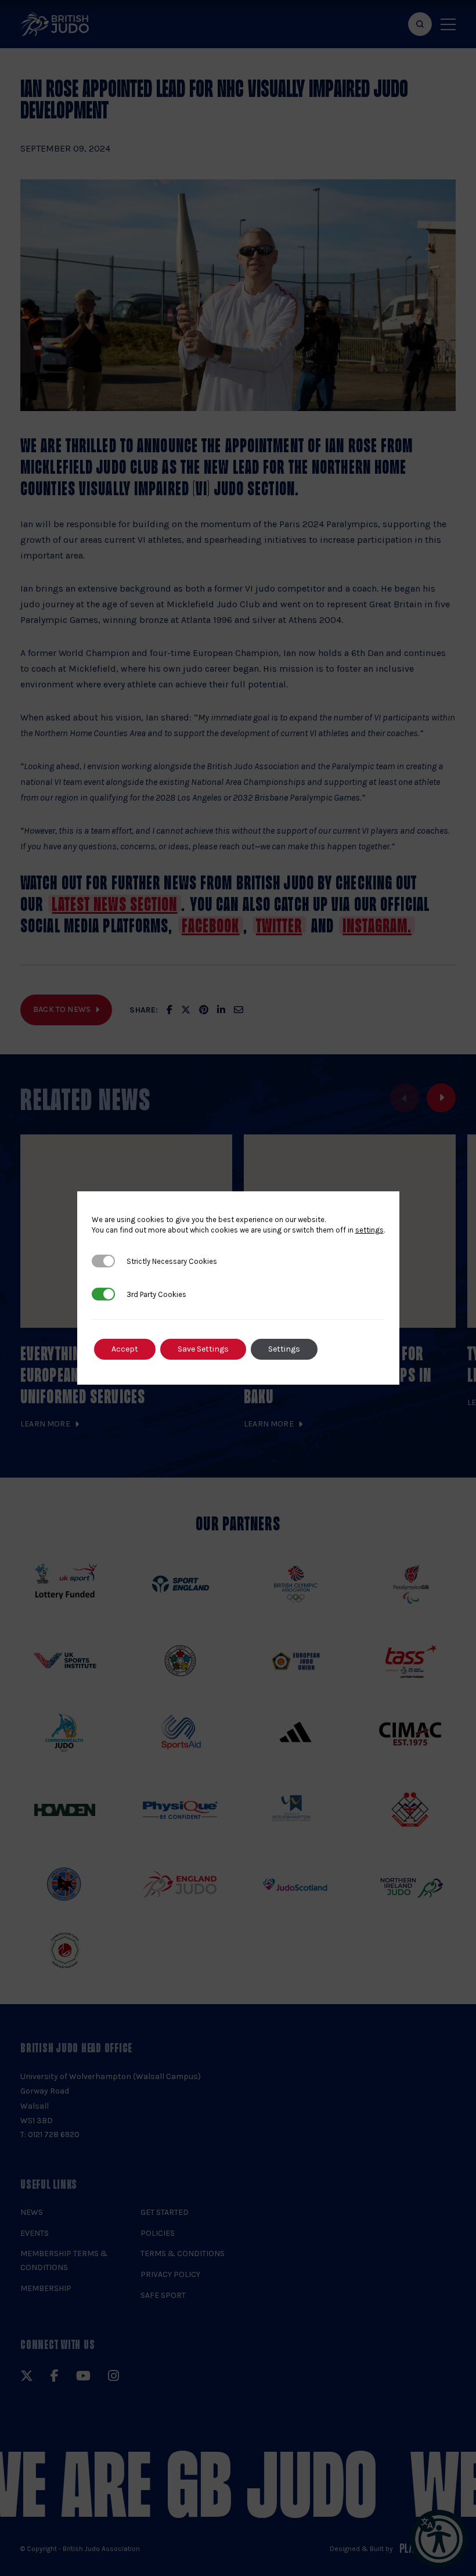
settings (369, 1230)
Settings (284, 1349)
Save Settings (203, 1349)
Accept (125, 1349)
